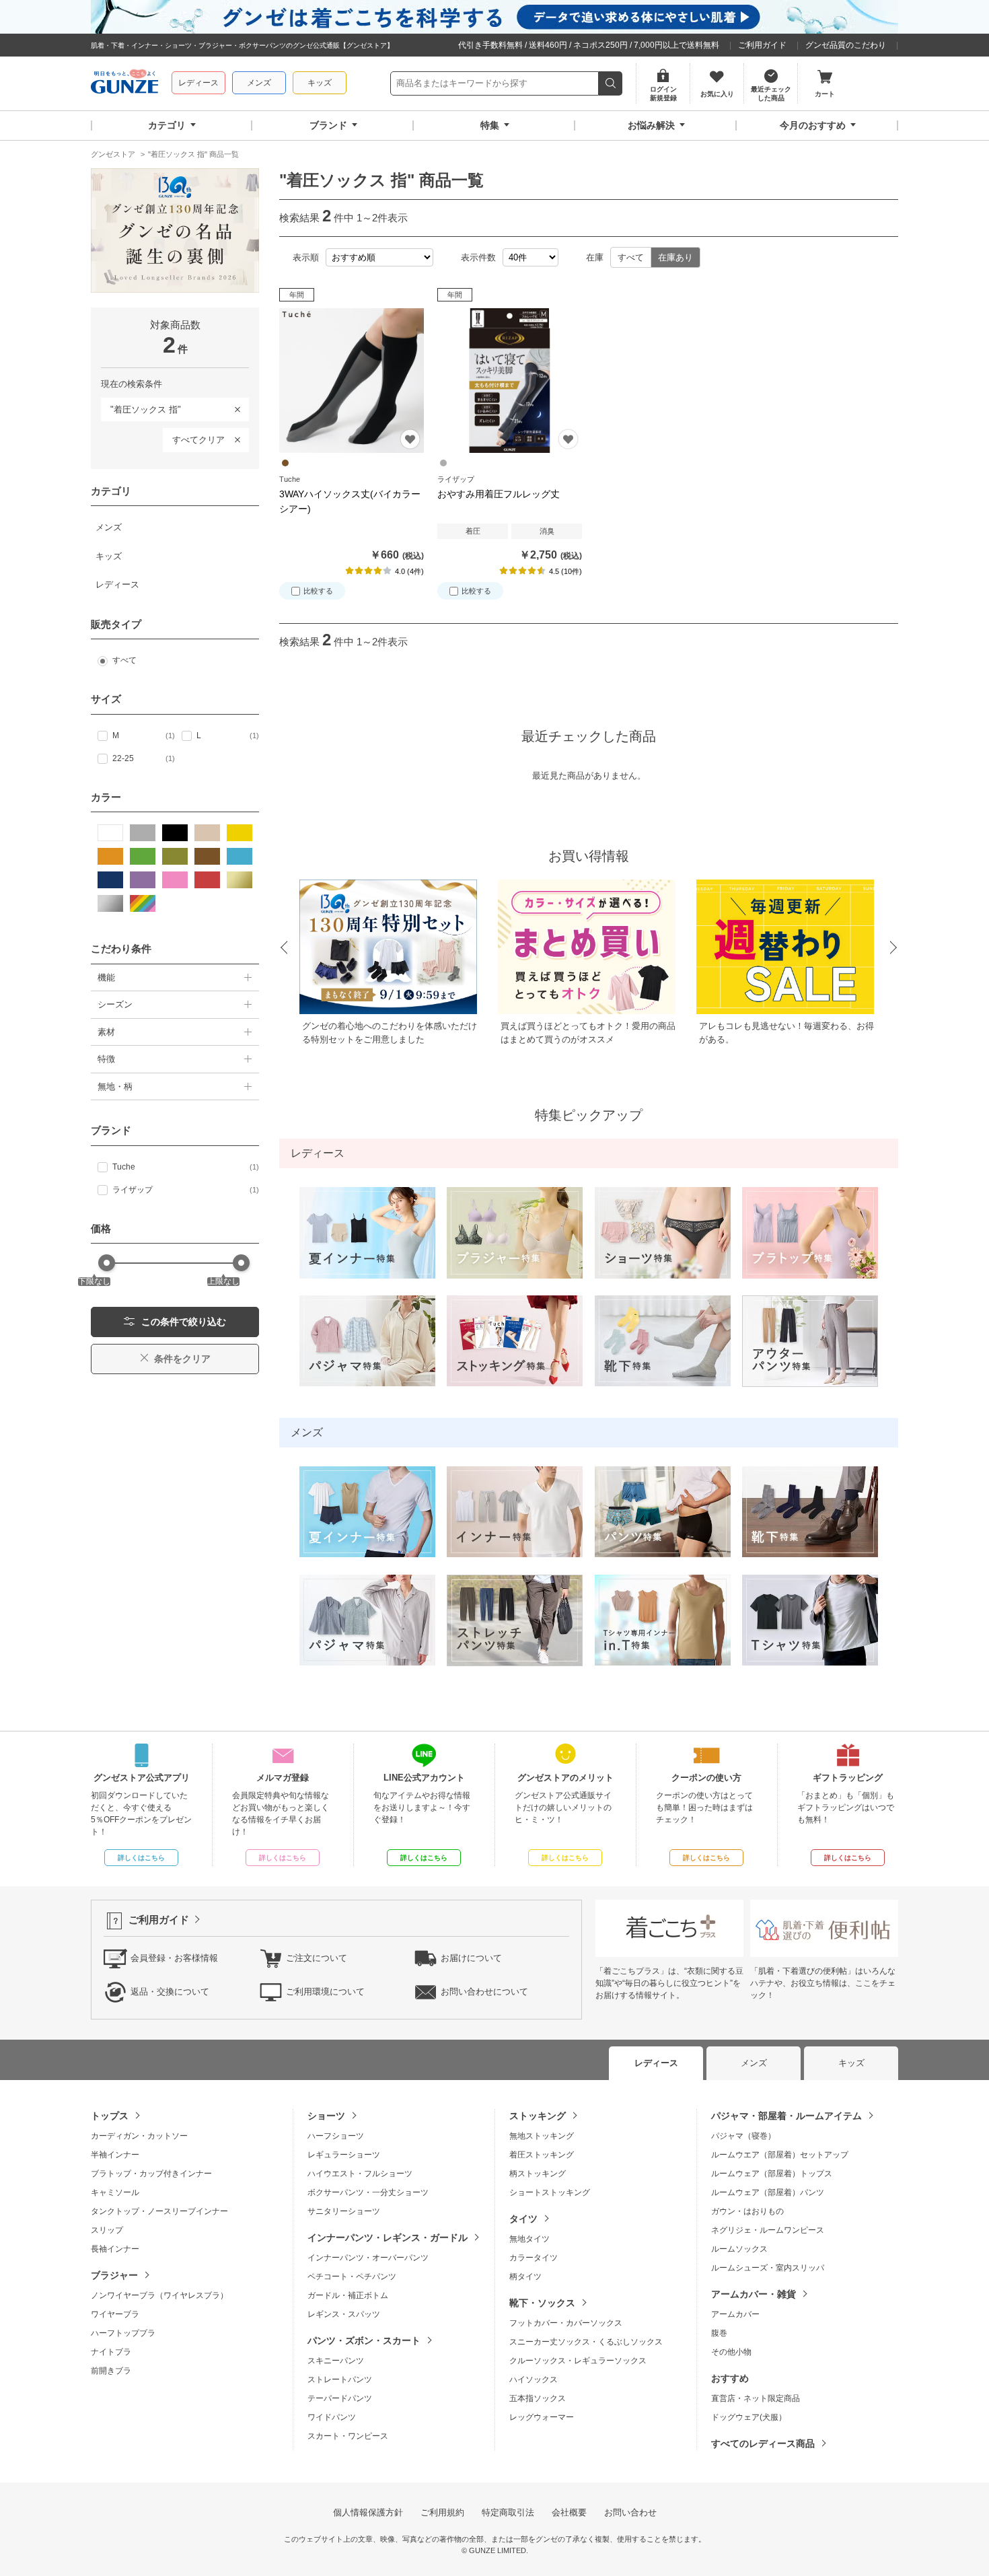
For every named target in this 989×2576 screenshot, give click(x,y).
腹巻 (719, 2333)
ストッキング (538, 2116)
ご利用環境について (325, 1992)
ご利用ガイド (762, 45)
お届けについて (471, 1958)
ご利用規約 (442, 2512)
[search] (611, 83)
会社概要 (569, 2512)
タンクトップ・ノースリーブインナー (159, 2211)
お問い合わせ (630, 2512)
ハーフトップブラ (123, 2333)
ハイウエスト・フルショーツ (360, 2174)
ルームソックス (739, 2249)
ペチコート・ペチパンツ (352, 2277)
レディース (198, 83)
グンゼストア (124, 83)
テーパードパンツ (340, 2398)
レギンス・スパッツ (344, 2314)
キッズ (320, 83)
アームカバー (735, 2314)
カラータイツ (534, 2258)
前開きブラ (111, 2371)
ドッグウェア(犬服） (749, 2417)
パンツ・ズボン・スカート (364, 2340)
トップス (110, 2116)
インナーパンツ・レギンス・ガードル (388, 2238)
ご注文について (317, 1958)
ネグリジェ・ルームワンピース (768, 2230)
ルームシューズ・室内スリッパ (768, 2268)
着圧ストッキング (542, 2155)
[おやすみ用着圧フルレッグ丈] (510, 381)
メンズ (259, 83)
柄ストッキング (538, 2174)
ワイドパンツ (332, 2417)
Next (894, 948)
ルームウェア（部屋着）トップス (772, 2174)
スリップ (107, 2230)
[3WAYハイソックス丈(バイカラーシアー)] (352, 381)
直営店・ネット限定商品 (756, 2398)
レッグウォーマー (542, 2417)
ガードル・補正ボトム (348, 2295)
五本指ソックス (538, 2398)
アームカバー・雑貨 (754, 2294)
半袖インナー (115, 2155)
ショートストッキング (550, 2192)
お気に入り (410, 439)
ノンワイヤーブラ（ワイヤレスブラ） (159, 2295)
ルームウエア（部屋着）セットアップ (780, 2155)
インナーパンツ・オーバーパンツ (368, 2258)
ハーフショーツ (336, 2136)
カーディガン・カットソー (139, 2136)
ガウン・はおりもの (747, 2211)
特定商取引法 (508, 2512)
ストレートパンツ (340, 2380)
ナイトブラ (111, 2352)
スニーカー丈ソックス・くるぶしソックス (586, 2342)
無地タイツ (529, 2239)
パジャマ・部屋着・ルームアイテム (786, 2116)
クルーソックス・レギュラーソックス (578, 2361)
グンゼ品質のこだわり (846, 45)
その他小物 (731, 2352)
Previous (283, 948)
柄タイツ (525, 2277)
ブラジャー (114, 2275)
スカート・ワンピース (348, 2436)
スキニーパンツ (336, 2361)
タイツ (523, 2219)
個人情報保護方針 (368, 2512)
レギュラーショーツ (344, 2155)
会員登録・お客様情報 (174, 1958)
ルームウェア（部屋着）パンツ (768, 2192)
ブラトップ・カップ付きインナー (151, 2174)
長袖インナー (115, 2249)
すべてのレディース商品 (763, 2443)
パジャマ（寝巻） (743, 2136)
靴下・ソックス (542, 2303)
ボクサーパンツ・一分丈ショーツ (368, 2192)
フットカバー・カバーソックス (566, 2323)
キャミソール (115, 2192)
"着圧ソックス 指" (141, 407)
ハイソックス (534, 2380)
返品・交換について (170, 1992)
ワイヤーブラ (115, 2314)
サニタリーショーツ (344, 2211)
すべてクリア (198, 440)
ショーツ (326, 2116)
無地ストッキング (542, 2136)
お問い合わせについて (484, 1992)
